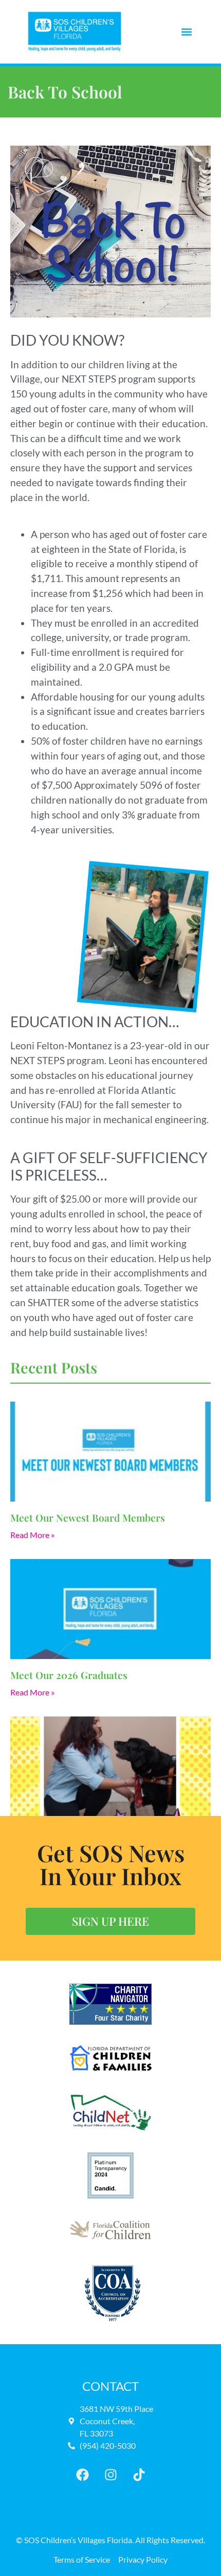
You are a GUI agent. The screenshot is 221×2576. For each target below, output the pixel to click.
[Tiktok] (139, 2475)
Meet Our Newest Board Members (88, 1517)
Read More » (32, 1535)
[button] (186, 32)
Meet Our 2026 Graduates (69, 1675)
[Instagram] (110, 2475)
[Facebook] (82, 2475)
